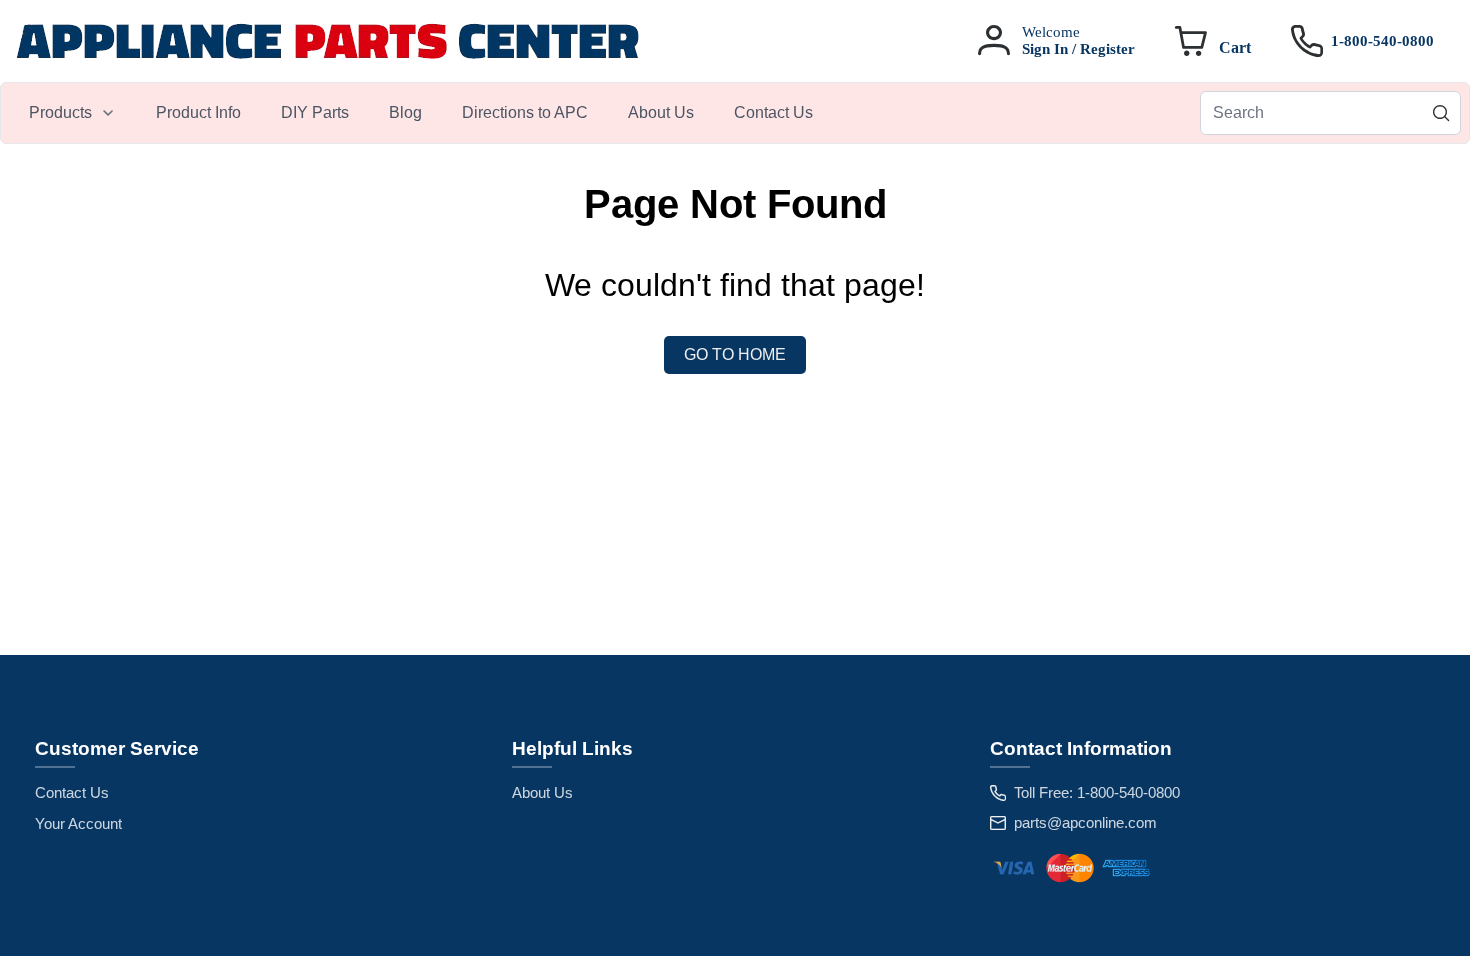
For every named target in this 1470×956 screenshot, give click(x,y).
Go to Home (735, 354)
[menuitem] (72, 113)
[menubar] (421, 113)
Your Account (78, 823)
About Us (542, 792)
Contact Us (72, 792)
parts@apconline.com (1085, 822)
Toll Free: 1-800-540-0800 (1097, 792)
